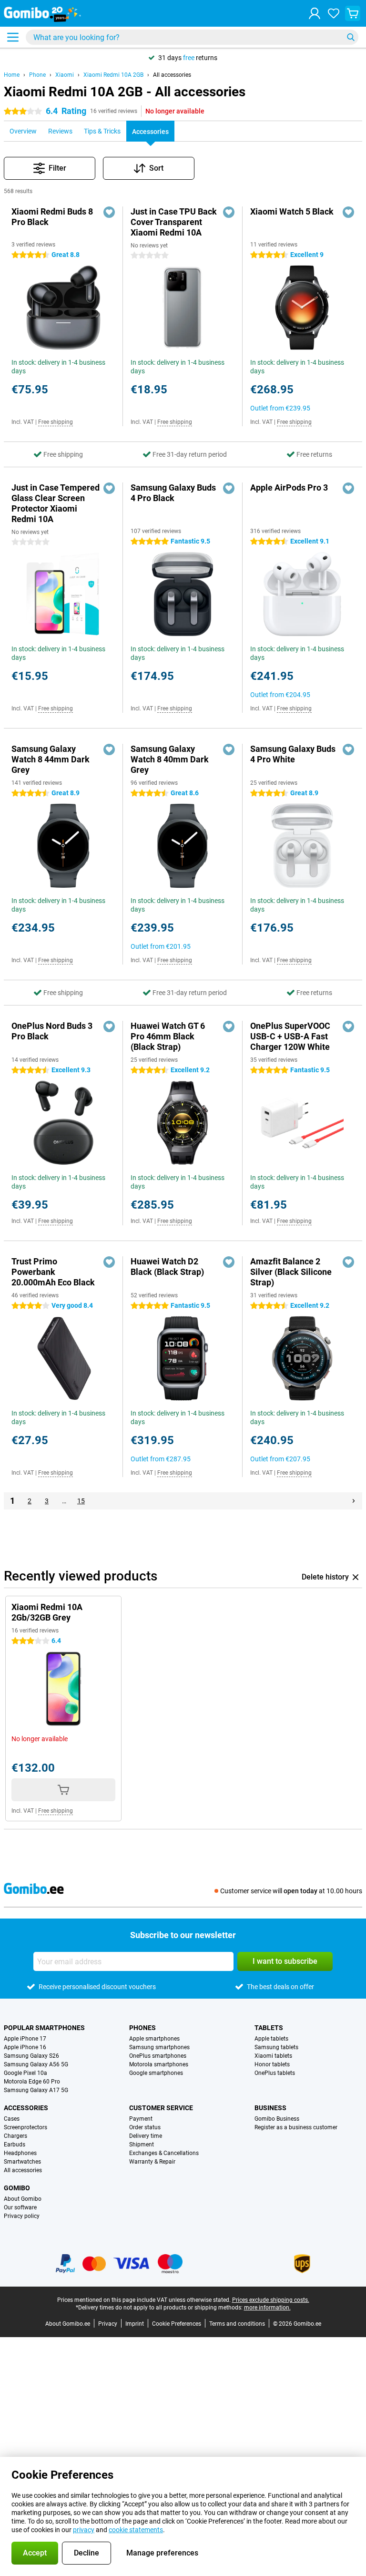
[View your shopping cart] (353, 13)
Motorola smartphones (159, 2064)
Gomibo (17, 2188)
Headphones (20, 2153)
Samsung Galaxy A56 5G (36, 2064)
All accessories (172, 75)
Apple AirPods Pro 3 (289, 487)
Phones (142, 2028)
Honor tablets (272, 2064)
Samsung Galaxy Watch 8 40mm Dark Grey (170, 759)
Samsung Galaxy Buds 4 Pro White (293, 754)
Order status (145, 2127)
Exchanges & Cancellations (164, 2153)
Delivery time (146, 2136)
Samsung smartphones (159, 2047)
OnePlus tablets (275, 2073)
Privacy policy (22, 2216)
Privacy (108, 2324)
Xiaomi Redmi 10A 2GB (113, 75)
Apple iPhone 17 (25, 2039)
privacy (84, 2530)
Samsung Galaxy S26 (31, 2056)
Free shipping (56, 422)
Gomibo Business (277, 2119)
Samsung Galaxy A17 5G (36, 2090)
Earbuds (15, 2145)
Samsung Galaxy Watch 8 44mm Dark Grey (51, 759)
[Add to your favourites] (109, 212)
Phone (37, 75)
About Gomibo (23, 2199)
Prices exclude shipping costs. (271, 2300)
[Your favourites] (334, 13)
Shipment (142, 2145)
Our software (20, 2207)
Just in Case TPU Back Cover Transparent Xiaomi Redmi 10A (174, 222)
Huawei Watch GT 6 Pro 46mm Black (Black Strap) (168, 1036)
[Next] (354, 1501)
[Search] (351, 37)
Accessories (26, 2108)
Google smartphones (156, 2073)
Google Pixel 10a (25, 2073)
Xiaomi (65, 75)
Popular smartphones (44, 2028)
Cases (12, 2119)
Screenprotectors (25, 2127)
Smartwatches (22, 2162)
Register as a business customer (296, 2127)
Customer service (161, 2108)
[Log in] (315, 13)
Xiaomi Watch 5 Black (292, 211)
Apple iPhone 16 (25, 2047)
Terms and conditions (237, 2324)
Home (12, 75)
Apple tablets (271, 2039)
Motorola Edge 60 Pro (32, 2082)
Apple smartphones (154, 2039)
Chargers (15, 2136)
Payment (141, 2119)
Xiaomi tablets (273, 2056)
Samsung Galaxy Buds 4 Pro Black (173, 493)
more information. (267, 2308)
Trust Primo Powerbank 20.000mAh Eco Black (53, 1272)
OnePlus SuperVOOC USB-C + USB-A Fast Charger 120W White (290, 1036)
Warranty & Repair (152, 2162)
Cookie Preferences (177, 2324)
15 (81, 1501)
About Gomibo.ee (68, 2324)
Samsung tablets (276, 2047)
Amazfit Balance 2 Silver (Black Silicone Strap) (291, 1272)
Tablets (269, 2028)
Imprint (135, 2324)
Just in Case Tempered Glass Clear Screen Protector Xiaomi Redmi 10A (56, 503)
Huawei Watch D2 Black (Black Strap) (167, 1267)
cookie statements (136, 2530)
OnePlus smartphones (158, 2056)
